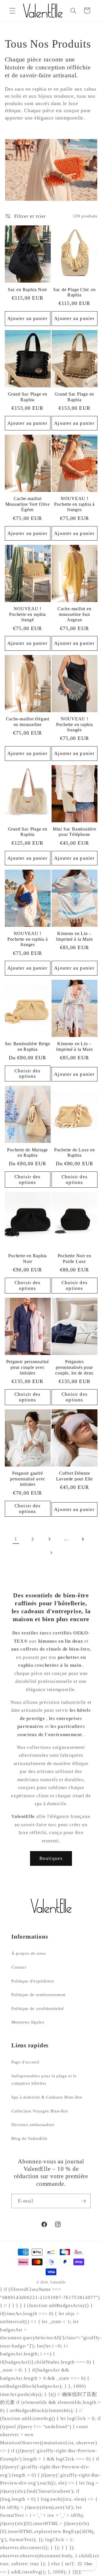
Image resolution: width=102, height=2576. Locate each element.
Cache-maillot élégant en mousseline (28, 722)
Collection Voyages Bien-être (40, 2111)
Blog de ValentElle (29, 2138)
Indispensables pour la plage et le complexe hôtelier (44, 2080)
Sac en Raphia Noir (27, 290)
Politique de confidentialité (38, 2008)
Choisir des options (27, 1074)
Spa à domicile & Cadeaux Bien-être (47, 2097)
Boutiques (51, 1858)
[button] (12, 10)
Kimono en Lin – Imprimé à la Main (74, 936)
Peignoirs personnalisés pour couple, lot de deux (74, 1367)
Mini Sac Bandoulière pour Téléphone (75, 832)
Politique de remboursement (39, 1995)
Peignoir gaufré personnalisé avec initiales (27, 1479)
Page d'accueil (25, 2062)
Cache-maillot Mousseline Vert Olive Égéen (28, 504)
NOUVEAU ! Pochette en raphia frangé (27, 614)
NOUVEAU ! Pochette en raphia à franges (74, 504)
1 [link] (16, 1539)
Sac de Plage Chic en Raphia (75, 292)
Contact (19, 1967)
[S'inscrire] (84, 2201)
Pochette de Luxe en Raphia (75, 1153)
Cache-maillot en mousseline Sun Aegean (74, 614)
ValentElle (58, 2282)
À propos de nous (29, 1953)
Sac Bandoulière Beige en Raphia (28, 1046)
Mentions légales (28, 2022)
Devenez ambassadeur (33, 2124)
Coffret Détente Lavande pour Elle (75, 1476)
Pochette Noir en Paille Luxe (75, 1259)
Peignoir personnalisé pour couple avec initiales (28, 1367)
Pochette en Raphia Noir (27, 1259)
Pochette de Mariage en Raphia (27, 1153)
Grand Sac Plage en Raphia (28, 397)
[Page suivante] (51, 1553)
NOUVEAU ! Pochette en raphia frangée (75, 724)
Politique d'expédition (33, 1981)
